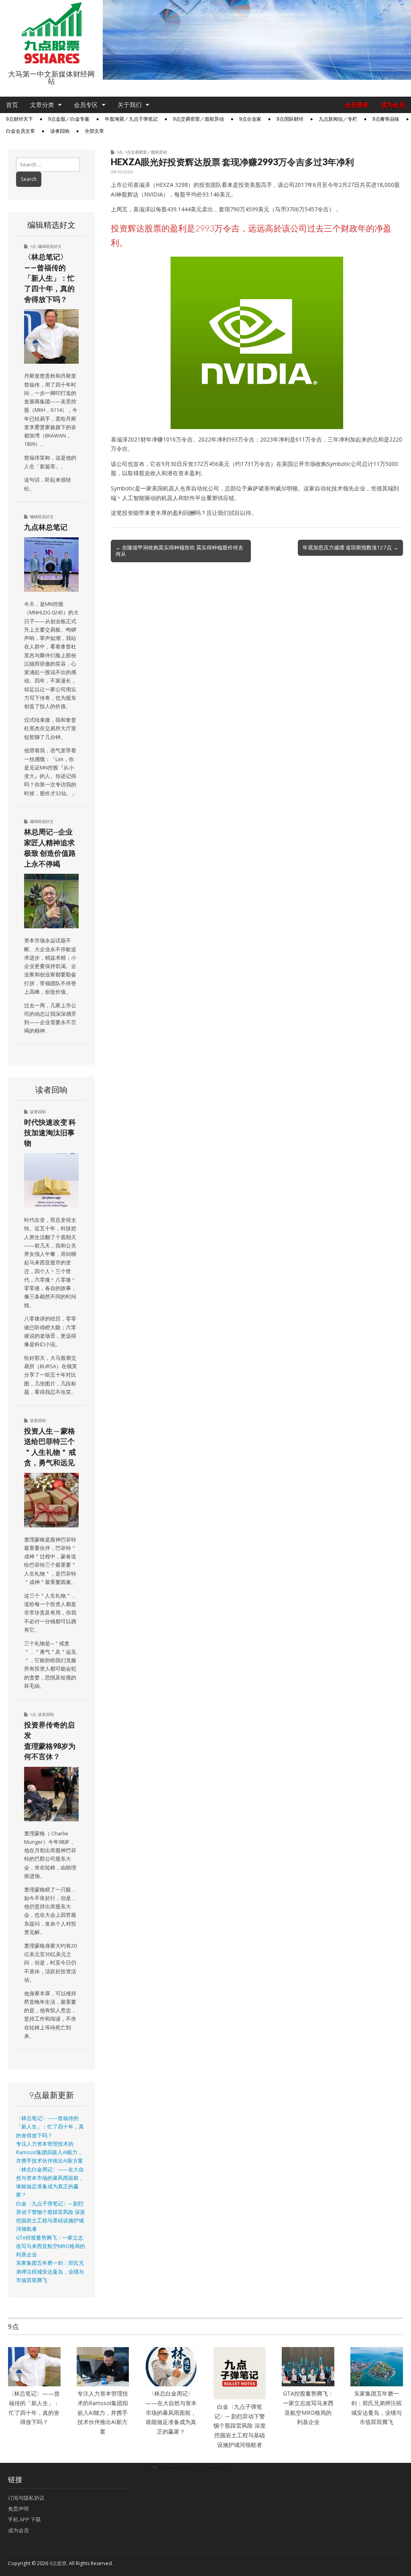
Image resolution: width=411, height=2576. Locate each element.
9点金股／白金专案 (69, 119)
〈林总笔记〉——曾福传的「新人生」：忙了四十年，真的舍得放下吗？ (49, 278)
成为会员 (393, 105)
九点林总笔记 (46, 527)
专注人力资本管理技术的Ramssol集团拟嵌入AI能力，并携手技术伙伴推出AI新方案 (50, 2153)
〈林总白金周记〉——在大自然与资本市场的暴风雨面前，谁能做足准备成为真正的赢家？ (171, 2412)
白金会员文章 (20, 131)
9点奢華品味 (386, 119)
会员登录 (357, 105)
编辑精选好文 (50, 246)
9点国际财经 (290, 119)
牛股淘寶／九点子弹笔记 (131, 119)
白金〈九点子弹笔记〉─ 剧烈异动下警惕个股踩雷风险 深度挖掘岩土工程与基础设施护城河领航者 (240, 2426)
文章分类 (42, 105)
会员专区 (86, 105)
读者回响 (60, 131)
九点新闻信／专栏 (338, 119)
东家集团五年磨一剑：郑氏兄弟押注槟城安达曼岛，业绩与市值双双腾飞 (50, 2272)
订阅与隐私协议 (26, 2498)
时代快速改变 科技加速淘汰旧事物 (50, 1133)
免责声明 (18, 2509)
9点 (120, 152)
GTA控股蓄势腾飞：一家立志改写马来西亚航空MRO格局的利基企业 (51, 2246)
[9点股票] (51, 33)
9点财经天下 (19, 119)
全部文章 (94, 131)
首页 (12, 105)
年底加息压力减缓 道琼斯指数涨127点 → (350, 547)
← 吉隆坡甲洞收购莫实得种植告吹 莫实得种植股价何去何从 (179, 551)
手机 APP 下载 (24, 2519)
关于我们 (130, 105)
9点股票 (58, 2563)
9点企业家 (250, 119)
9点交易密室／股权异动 (198, 119)
